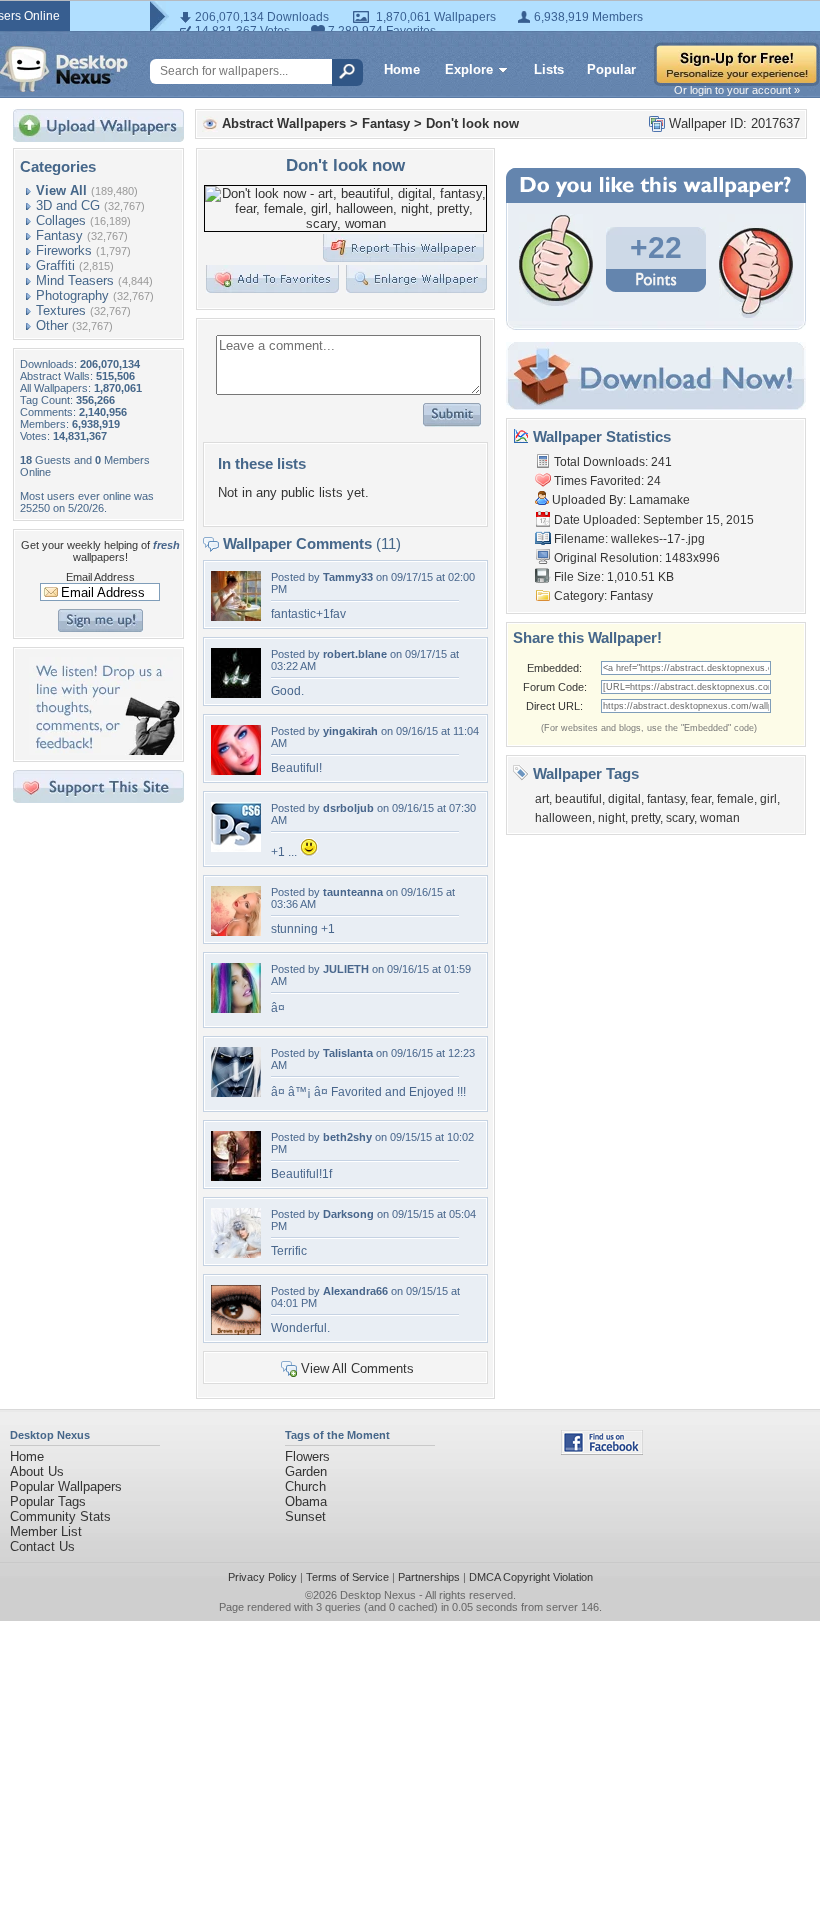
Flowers (307, 1456)
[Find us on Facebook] (602, 1450)
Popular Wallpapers (66, 1486)
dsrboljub (348, 808)
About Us (37, 1471)
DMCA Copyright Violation (531, 1577)
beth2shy (347, 1137)
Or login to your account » (737, 90)
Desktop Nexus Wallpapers (64, 69)
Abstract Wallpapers (284, 123)
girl (768, 799)
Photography (72, 295)
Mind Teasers (75, 280)
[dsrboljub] (236, 847)
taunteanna (353, 892)
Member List (46, 1531)
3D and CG (68, 205)
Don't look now (472, 123)
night (611, 818)
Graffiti (55, 265)
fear (701, 799)
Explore (469, 69)
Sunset (305, 1516)
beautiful (578, 799)
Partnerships (429, 1577)
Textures (61, 310)
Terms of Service (347, 1577)
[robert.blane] (236, 693)
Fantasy (59, 235)
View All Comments (357, 1368)
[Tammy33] (236, 616)
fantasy (666, 799)
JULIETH (346, 969)
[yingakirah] (236, 770)
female (735, 799)
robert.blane (355, 654)
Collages (61, 220)
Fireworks (64, 250)
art (542, 799)
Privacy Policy (262, 1577)
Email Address (100, 577)
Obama (306, 1501)
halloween (563, 818)
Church (305, 1486)
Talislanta (348, 1053)
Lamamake (659, 500)
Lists (549, 69)
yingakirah (350, 731)
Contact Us (42, 1546)
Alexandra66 (355, 1291)
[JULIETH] (236, 1008)
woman (720, 818)
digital (624, 799)
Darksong (348, 1214)
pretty (645, 818)
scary (680, 818)
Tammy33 (348, 577)
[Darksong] (236, 1253)
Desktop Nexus (378, 1595)
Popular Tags (48, 1501)
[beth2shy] (236, 1176)
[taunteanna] (236, 931)
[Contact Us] (104, 750)
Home (402, 69)
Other (52, 325)
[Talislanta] (236, 1092)
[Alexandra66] (236, 1330)
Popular (611, 69)
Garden (306, 1471)
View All (61, 190)
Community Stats (60, 1516)
